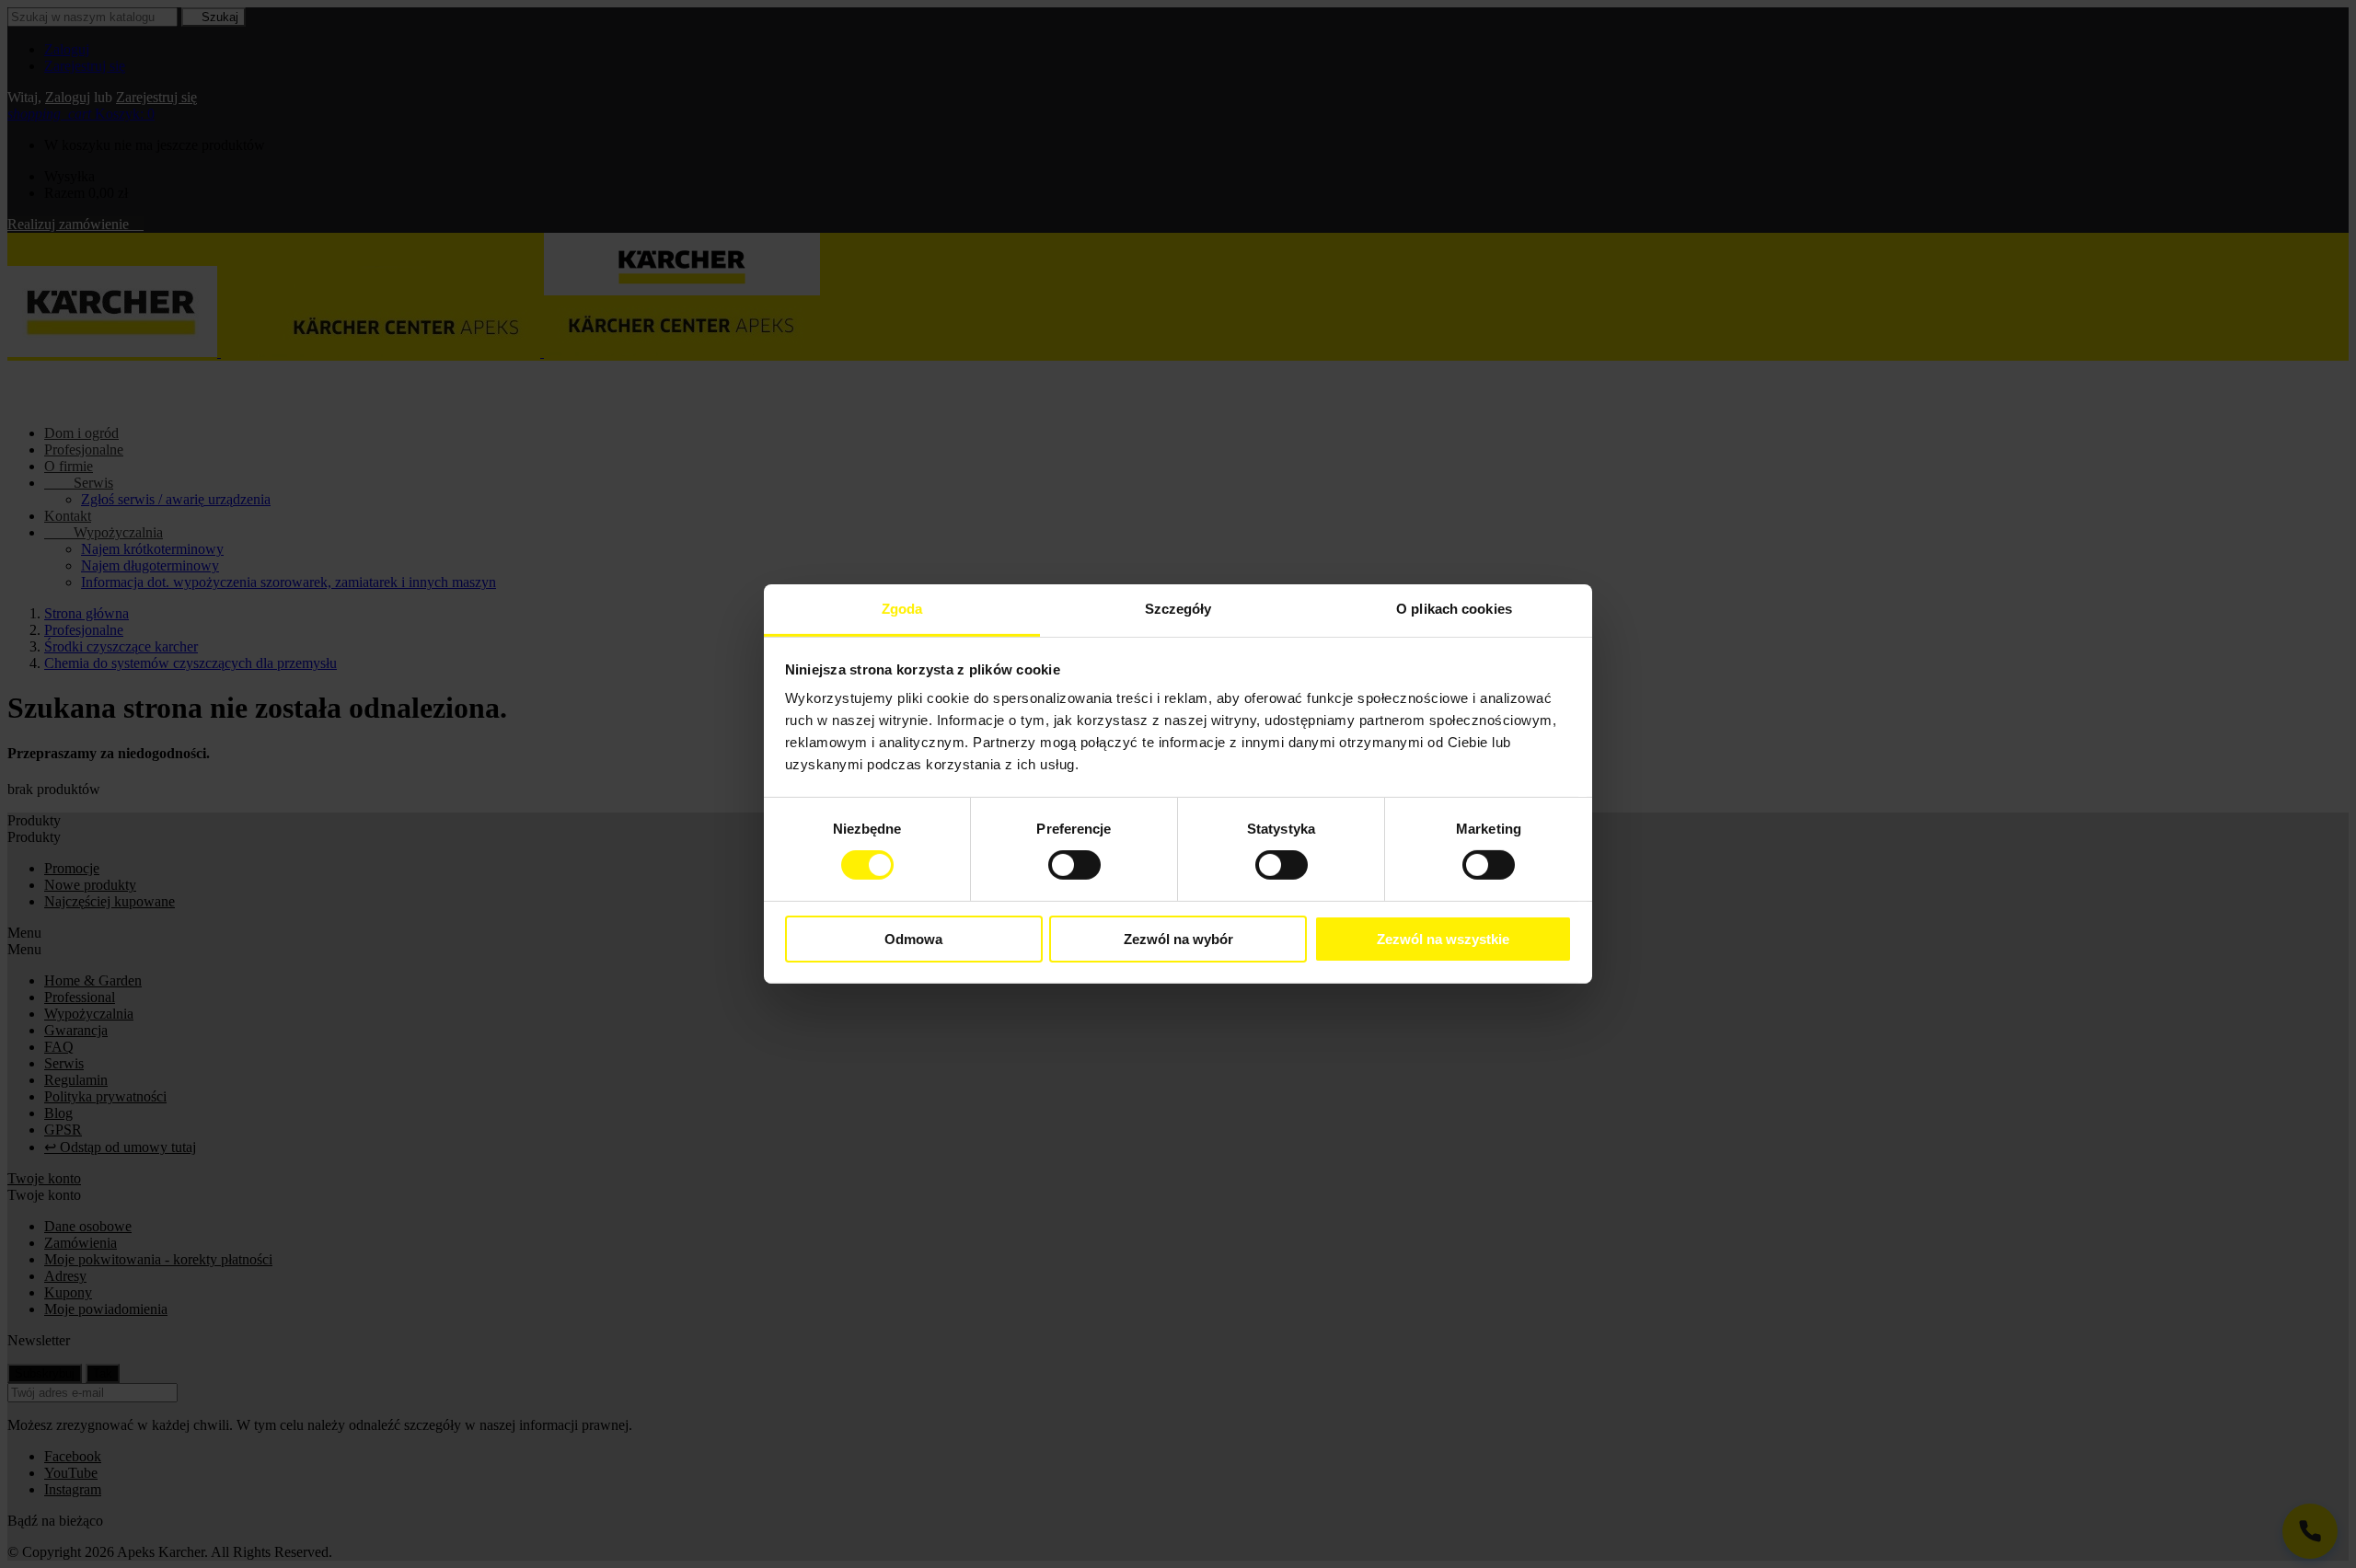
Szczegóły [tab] (1178, 609)
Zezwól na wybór (1178, 939)
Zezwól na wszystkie (1443, 939)
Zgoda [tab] (902, 609)
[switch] (1074, 865)
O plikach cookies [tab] (1454, 609)
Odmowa (913, 939)
